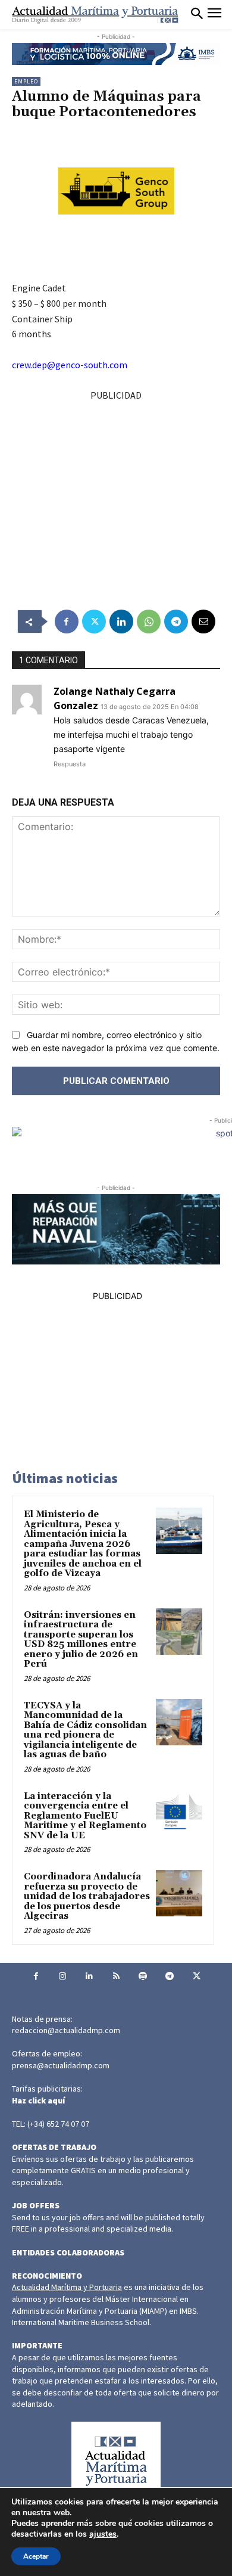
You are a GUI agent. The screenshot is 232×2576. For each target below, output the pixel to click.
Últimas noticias (65, 1478)
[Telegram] (176, 622)
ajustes (103, 2534)
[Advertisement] (116, 487)
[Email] (203, 622)
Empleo (26, 81)
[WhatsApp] (149, 622)
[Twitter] (94, 622)
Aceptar (36, 2556)
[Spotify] (143, 1976)
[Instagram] (63, 1976)
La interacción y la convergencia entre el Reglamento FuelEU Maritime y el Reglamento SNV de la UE (85, 1816)
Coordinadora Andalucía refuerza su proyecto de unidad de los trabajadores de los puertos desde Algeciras (87, 1896)
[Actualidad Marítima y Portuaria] (95, 15)
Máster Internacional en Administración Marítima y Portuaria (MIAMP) (100, 2305)
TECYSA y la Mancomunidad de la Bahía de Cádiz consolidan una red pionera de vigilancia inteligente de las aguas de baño (85, 1730)
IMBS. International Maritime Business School (105, 2317)
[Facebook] (67, 622)
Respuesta (70, 764)
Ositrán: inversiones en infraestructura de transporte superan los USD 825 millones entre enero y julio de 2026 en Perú (81, 1640)
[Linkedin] (121, 622)
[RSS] (116, 1976)
